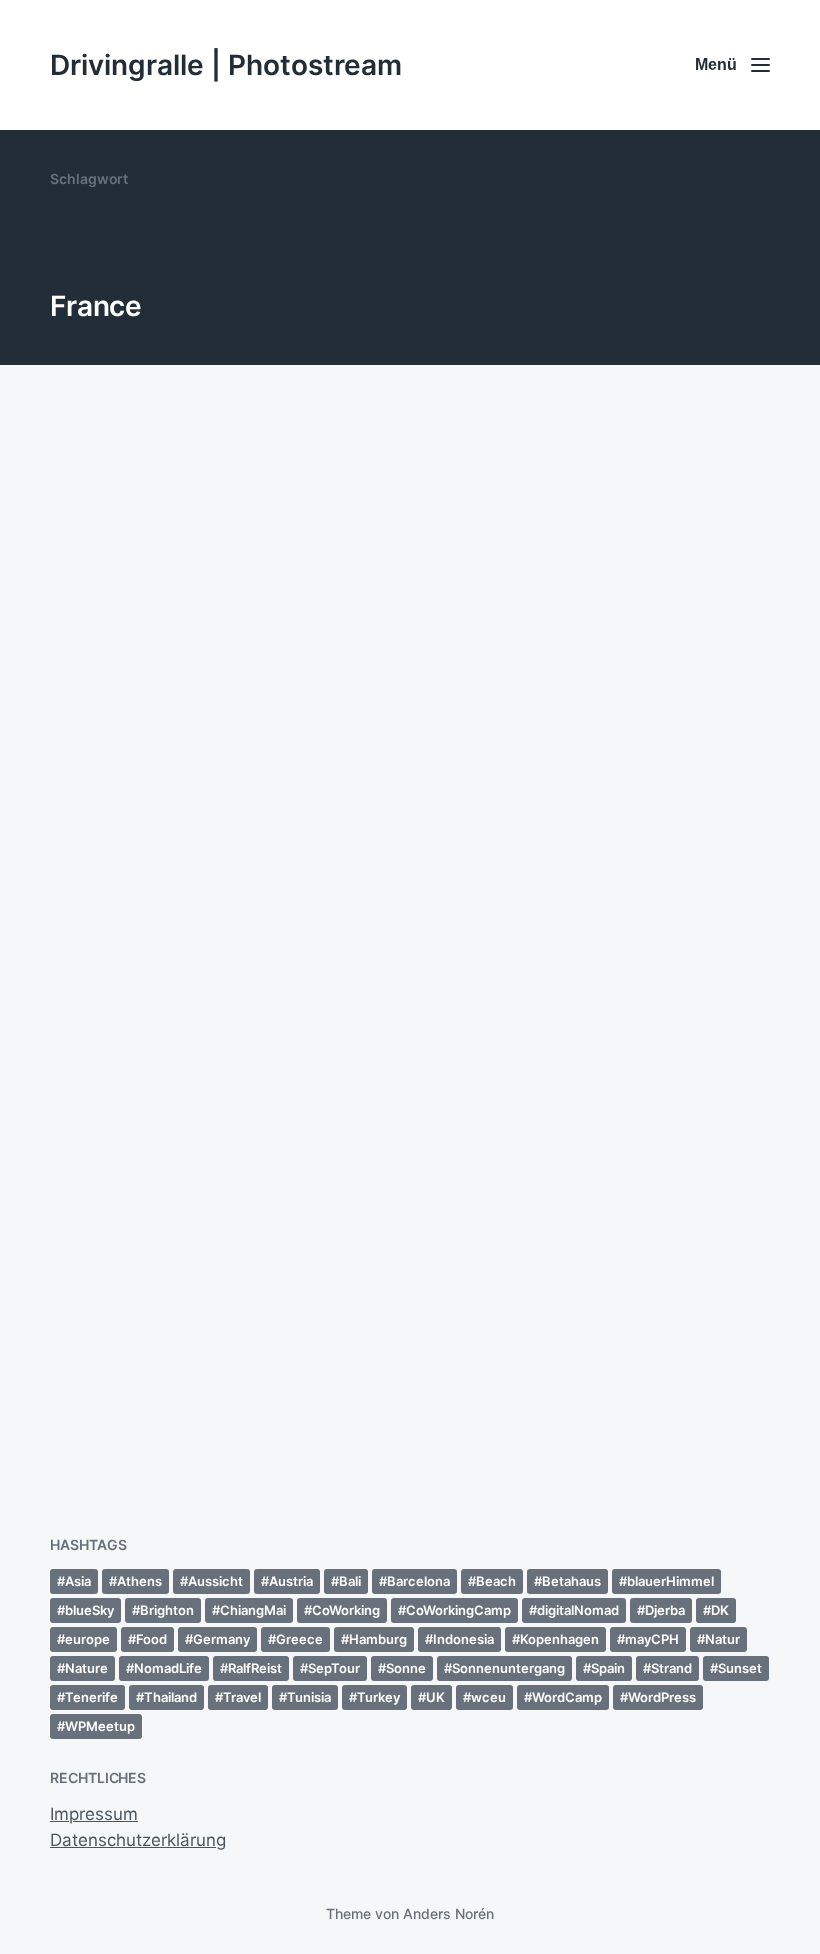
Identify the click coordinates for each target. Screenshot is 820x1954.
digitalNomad (578, 1610)
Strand (671, 1668)
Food (151, 1639)
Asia (78, 1581)
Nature (86, 1668)
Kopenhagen (559, 1639)
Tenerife (91, 1697)
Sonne (406, 1668)
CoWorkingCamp (458, 1610)
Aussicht (215, 1581)
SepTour (334, 1668)
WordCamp (567, 1697)
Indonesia (463, 1639)
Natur (722, 1639)
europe (87, 1639)
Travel (242, 1697)
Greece (299, 1639)
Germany (221, 1639)
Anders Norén (448, 1913)
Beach (496, 1581)
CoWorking (346, 1610)
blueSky (89, 1610)
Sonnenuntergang (508, 1668)
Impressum (94, 1814)
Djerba (665, 1610)
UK (435, 1697)
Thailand (170, 1697)
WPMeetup (100, 1726)
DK (720, 1610)
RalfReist (255, 1668)
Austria (291, 1581)
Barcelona (418, 1581)
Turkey (378, 1697)
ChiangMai (253, 1610)
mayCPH (652, 1639)
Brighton (167, 1610)
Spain (608, 1668)
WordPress (662, 1697)
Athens (139, 1581)
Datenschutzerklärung (138, 1840)
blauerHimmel (670, 1581)
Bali (350, 1581)
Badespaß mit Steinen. (178, 1367)
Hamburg (378, 1639)
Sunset (740, 1668)
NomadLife (168, 1668)
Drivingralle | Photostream (226, 65)
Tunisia (309, 1697)
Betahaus (571, 1581)
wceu (488, 1697)
